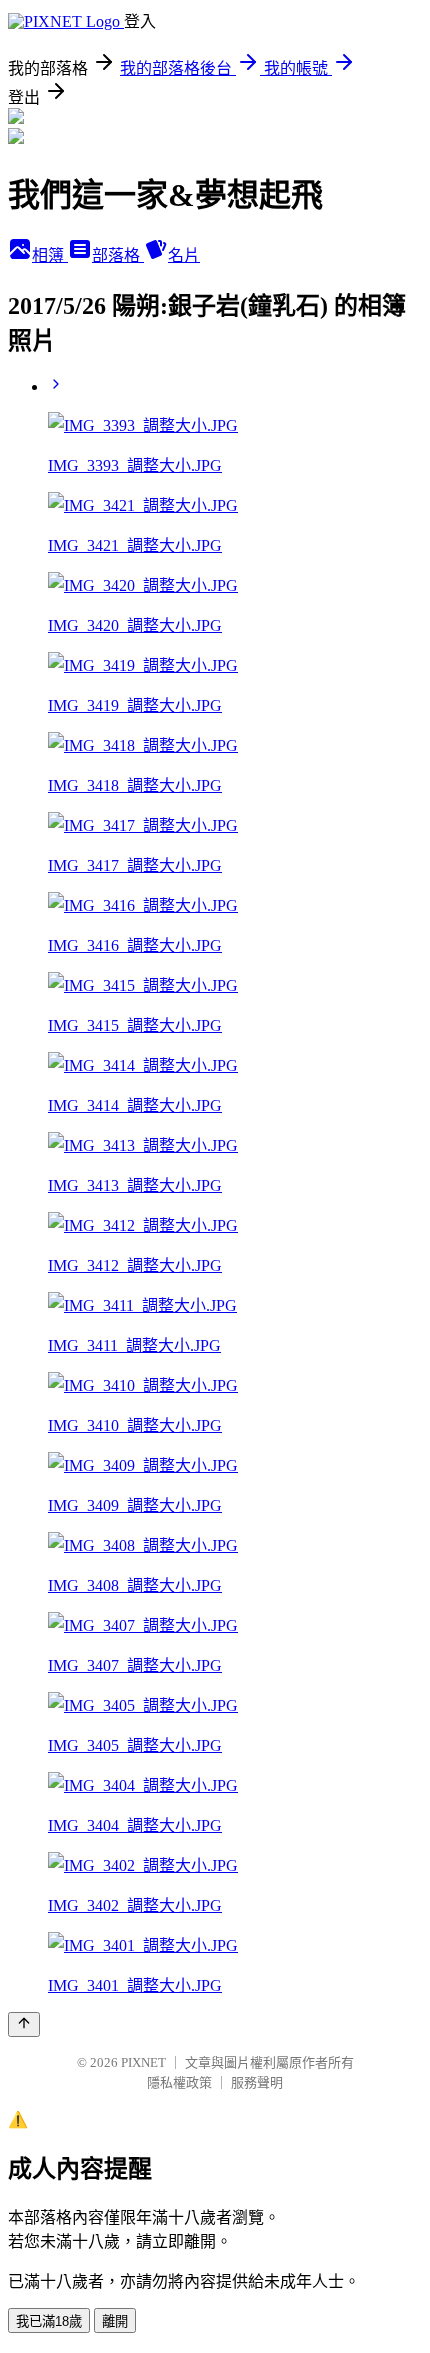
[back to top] (24, 2024)
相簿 (50, 255)
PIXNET (143, 2062)
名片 (184, 255)
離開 (115, 2321)
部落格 (118, 255)
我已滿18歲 (49, 2321)
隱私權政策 (179, 2082)
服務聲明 (257, 2082)
